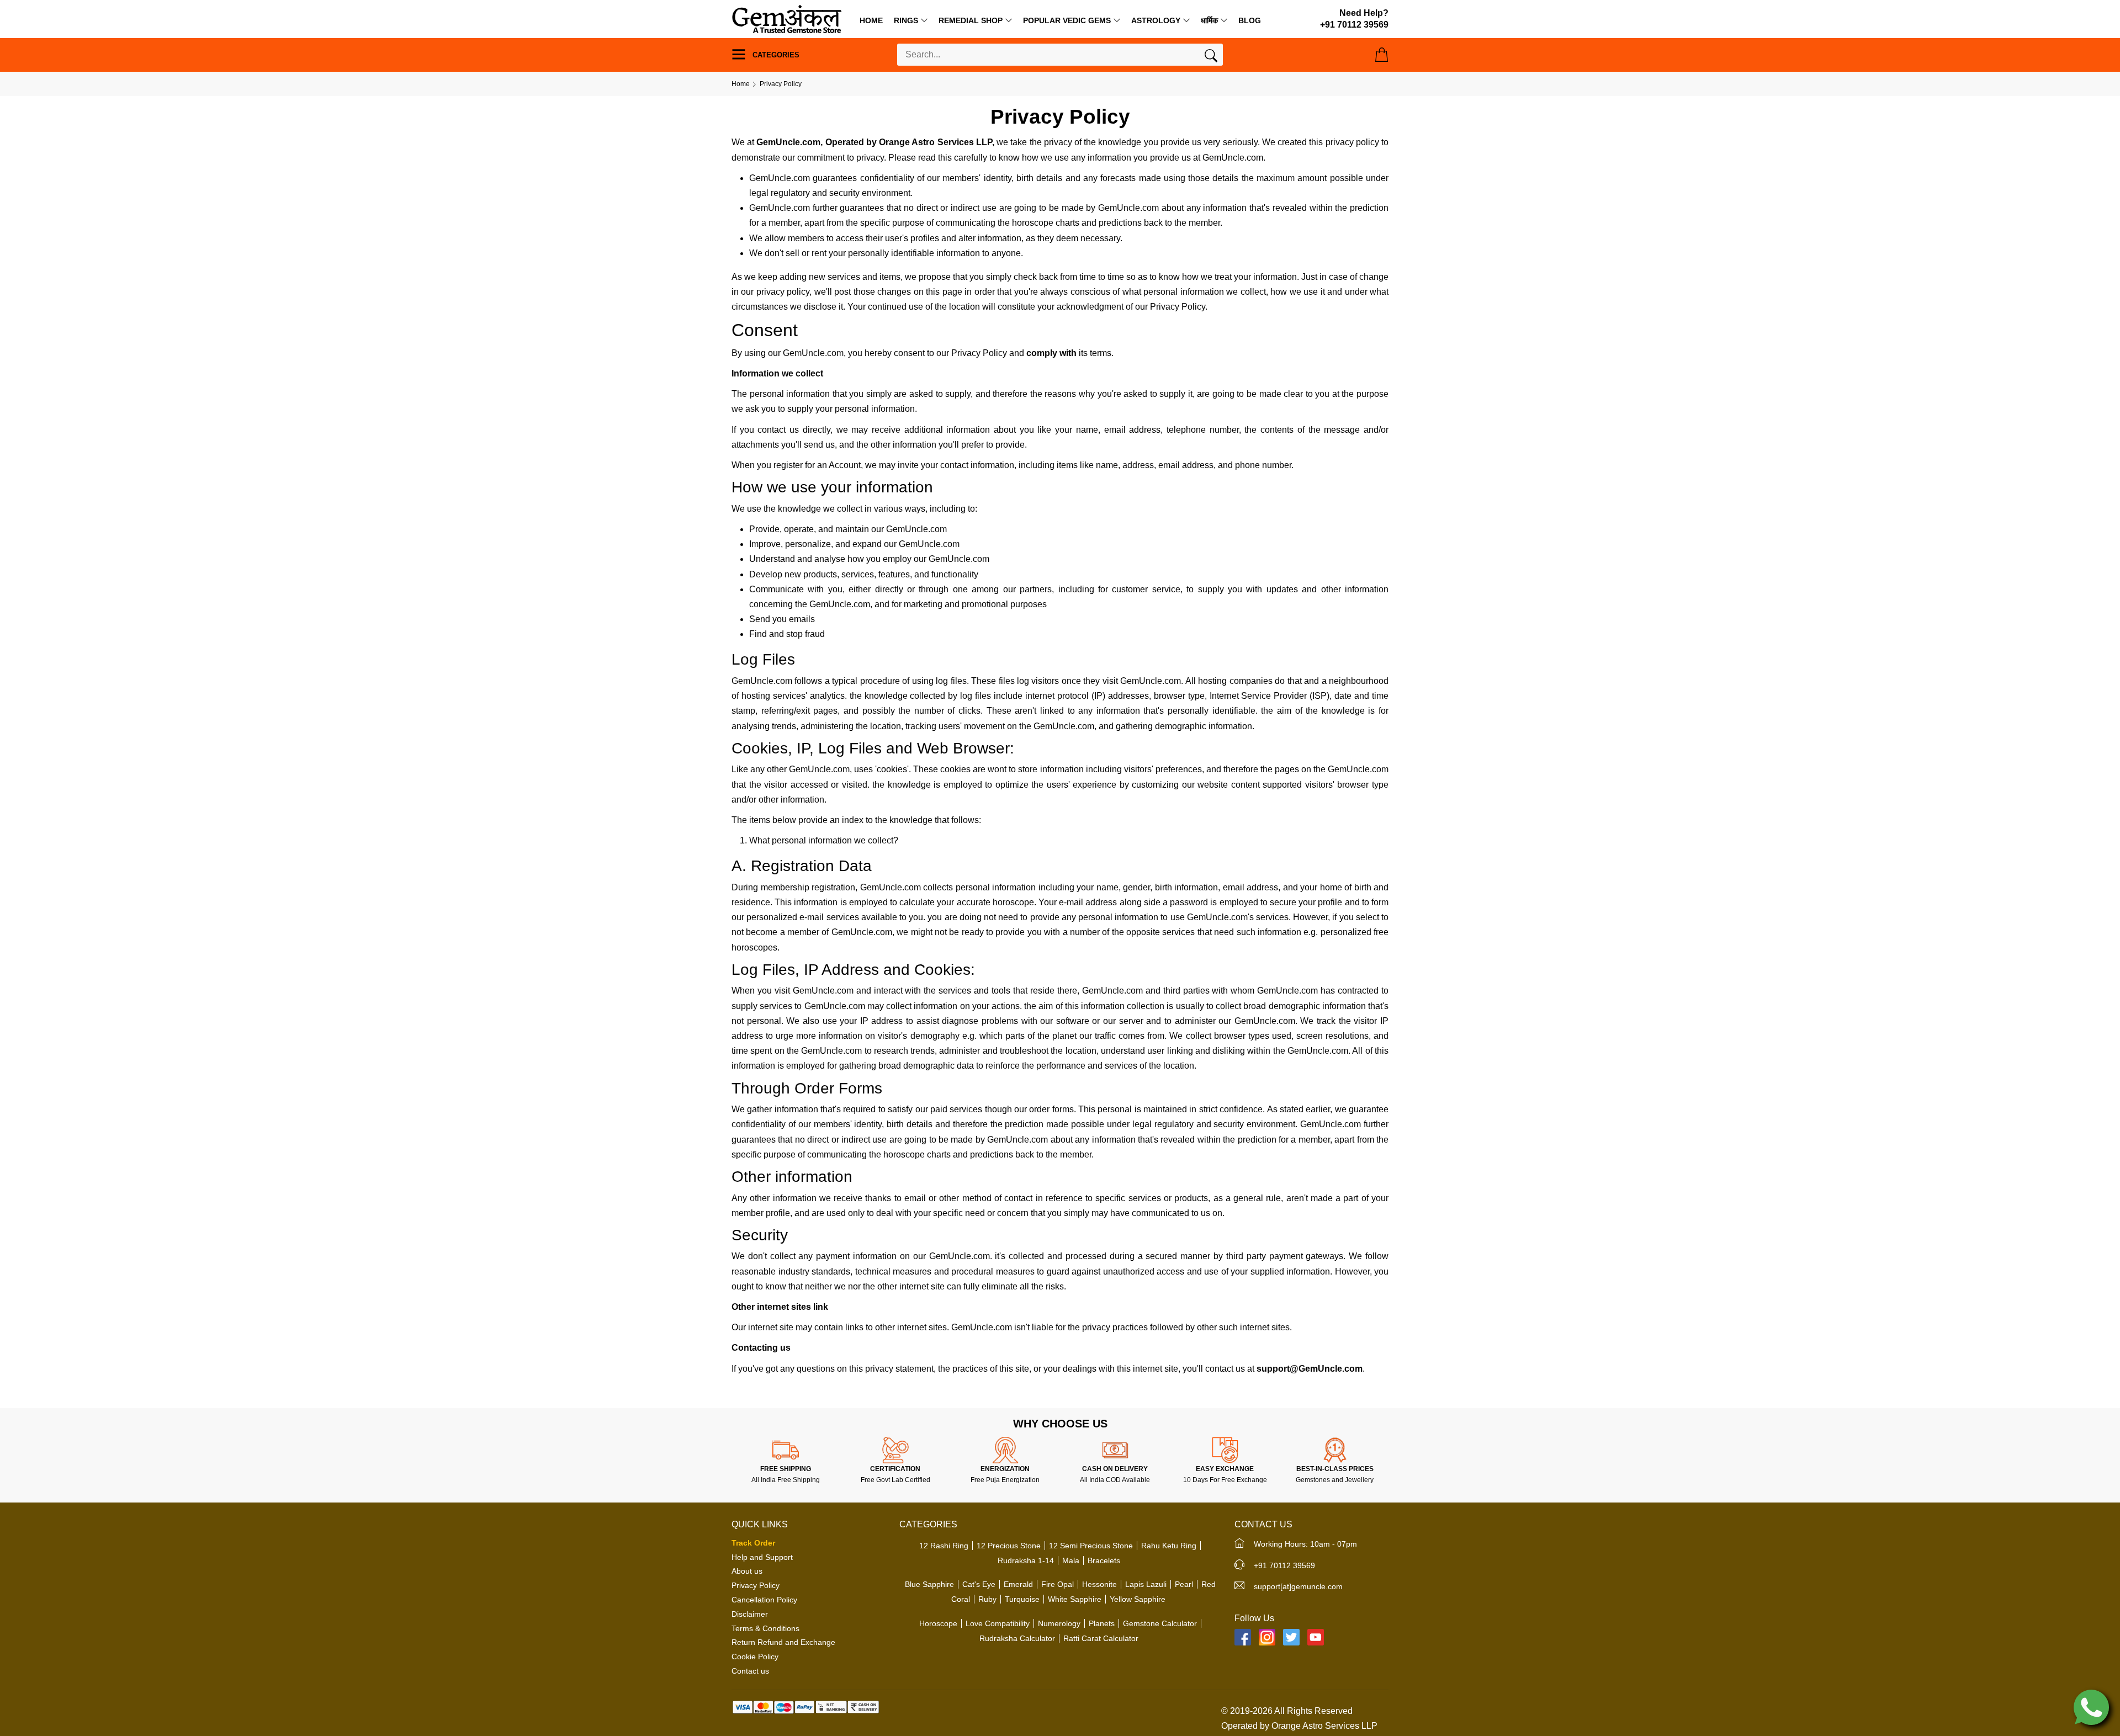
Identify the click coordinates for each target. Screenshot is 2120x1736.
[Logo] (787, 18)
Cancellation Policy (764, 1600)
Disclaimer (750, 1614)
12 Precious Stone (1009, 1546)
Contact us (750, 1671)
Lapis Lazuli (1146, 1584)
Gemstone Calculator (1160, 1623)
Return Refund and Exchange (783, 1642)
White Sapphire (1075, 1599)
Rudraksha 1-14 (1026, 1560)
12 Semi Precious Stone (1091, 1546)
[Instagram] (1267, 1637)
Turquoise (1022, 1599)
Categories (775, 55)
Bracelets (1104, 1560)
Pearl (1184, 1584)
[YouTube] (1316, 1637)
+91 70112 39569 (1284, 1565)
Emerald (1018, 1584)
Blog (1250, 20)
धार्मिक (1209, 20)
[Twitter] (1291, 1637)
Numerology (1059, 1623)
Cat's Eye (979, 1584)
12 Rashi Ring (944, 1546)
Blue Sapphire (929, 1584)
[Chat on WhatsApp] (2091, 1706)
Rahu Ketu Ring (1169, 1546)
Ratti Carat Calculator (1101, 1638)
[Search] (1211, 58)
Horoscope (938, 1623)
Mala (1071, 1560)
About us (747, 1571)
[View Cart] (1382, 55)
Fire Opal (1058, 1584)
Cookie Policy (755, 1657)
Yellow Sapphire (1138, 1599)
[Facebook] (1243, 1637)
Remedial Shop (971, 20)
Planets (1102, 1623)
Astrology (1156, 20)
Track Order (753, 1543)
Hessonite (1099, 1584)
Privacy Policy (756, 1585)
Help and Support (762, 1557)
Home (871, 20)
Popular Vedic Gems (1067, 20)
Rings (906, 20)
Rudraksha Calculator (1017, 1638)
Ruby (987, 1599)
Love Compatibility (998, 1623)
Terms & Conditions (765, 1628)
